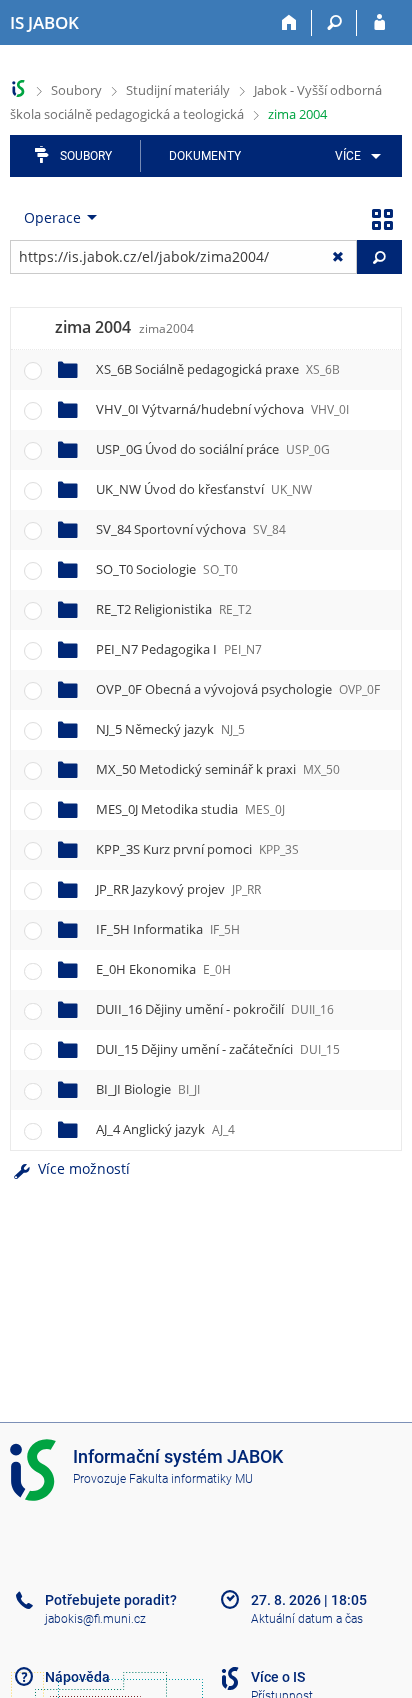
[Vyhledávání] (334, 23)
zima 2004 (297, 114)
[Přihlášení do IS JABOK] (379, 23)
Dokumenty (205, 156)
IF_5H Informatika (168, 929)
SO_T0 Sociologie (167, 569)
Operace (52, 217)
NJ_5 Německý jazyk (170, 729)
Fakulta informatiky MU (191, 1479)
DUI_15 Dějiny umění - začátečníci (218, 1049)
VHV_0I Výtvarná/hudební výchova (222, 409)
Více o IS (278, 1677)
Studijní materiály (178, 90)
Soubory (76, 90)
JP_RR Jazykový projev (178, 889)
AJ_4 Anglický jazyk (165, 1129)
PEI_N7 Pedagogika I (179, 649)
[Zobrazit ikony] (382, 218)
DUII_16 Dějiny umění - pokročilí (215, 1009)
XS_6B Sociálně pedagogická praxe (218, 369)
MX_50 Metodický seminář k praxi (218, 769)
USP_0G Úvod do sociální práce (213, 449)
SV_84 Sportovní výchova (191, 529)
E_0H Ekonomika (163, 969)
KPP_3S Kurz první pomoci (197, 849)
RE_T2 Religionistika (174, 609)
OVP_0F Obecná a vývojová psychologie (238, 689)
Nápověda (77, 1677)
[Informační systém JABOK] (18, 88)
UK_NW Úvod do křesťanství (204, 489)
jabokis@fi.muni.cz (95, 1619)
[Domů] (289, 23)
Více (348, 156)
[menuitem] (354, 156)
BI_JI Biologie (148, 1089)
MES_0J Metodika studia (190, 809)
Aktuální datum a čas (307, 1619)
